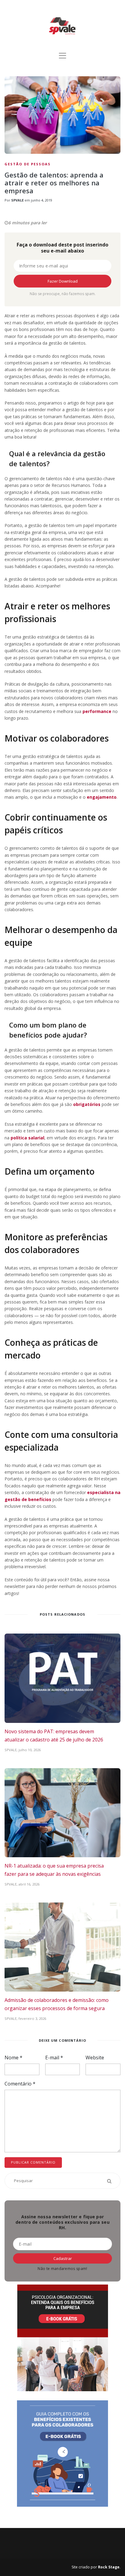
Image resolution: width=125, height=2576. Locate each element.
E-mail (54, 2058)
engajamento (102, 797)
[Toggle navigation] (62, 56)
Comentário (20, 2084)
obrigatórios (87, 1104)
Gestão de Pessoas (28, 164)
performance (97, 711)
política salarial (27, 1138)
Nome (14, 2058)
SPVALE (17, 200)
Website (95, 2058)
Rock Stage (109, 2567)
